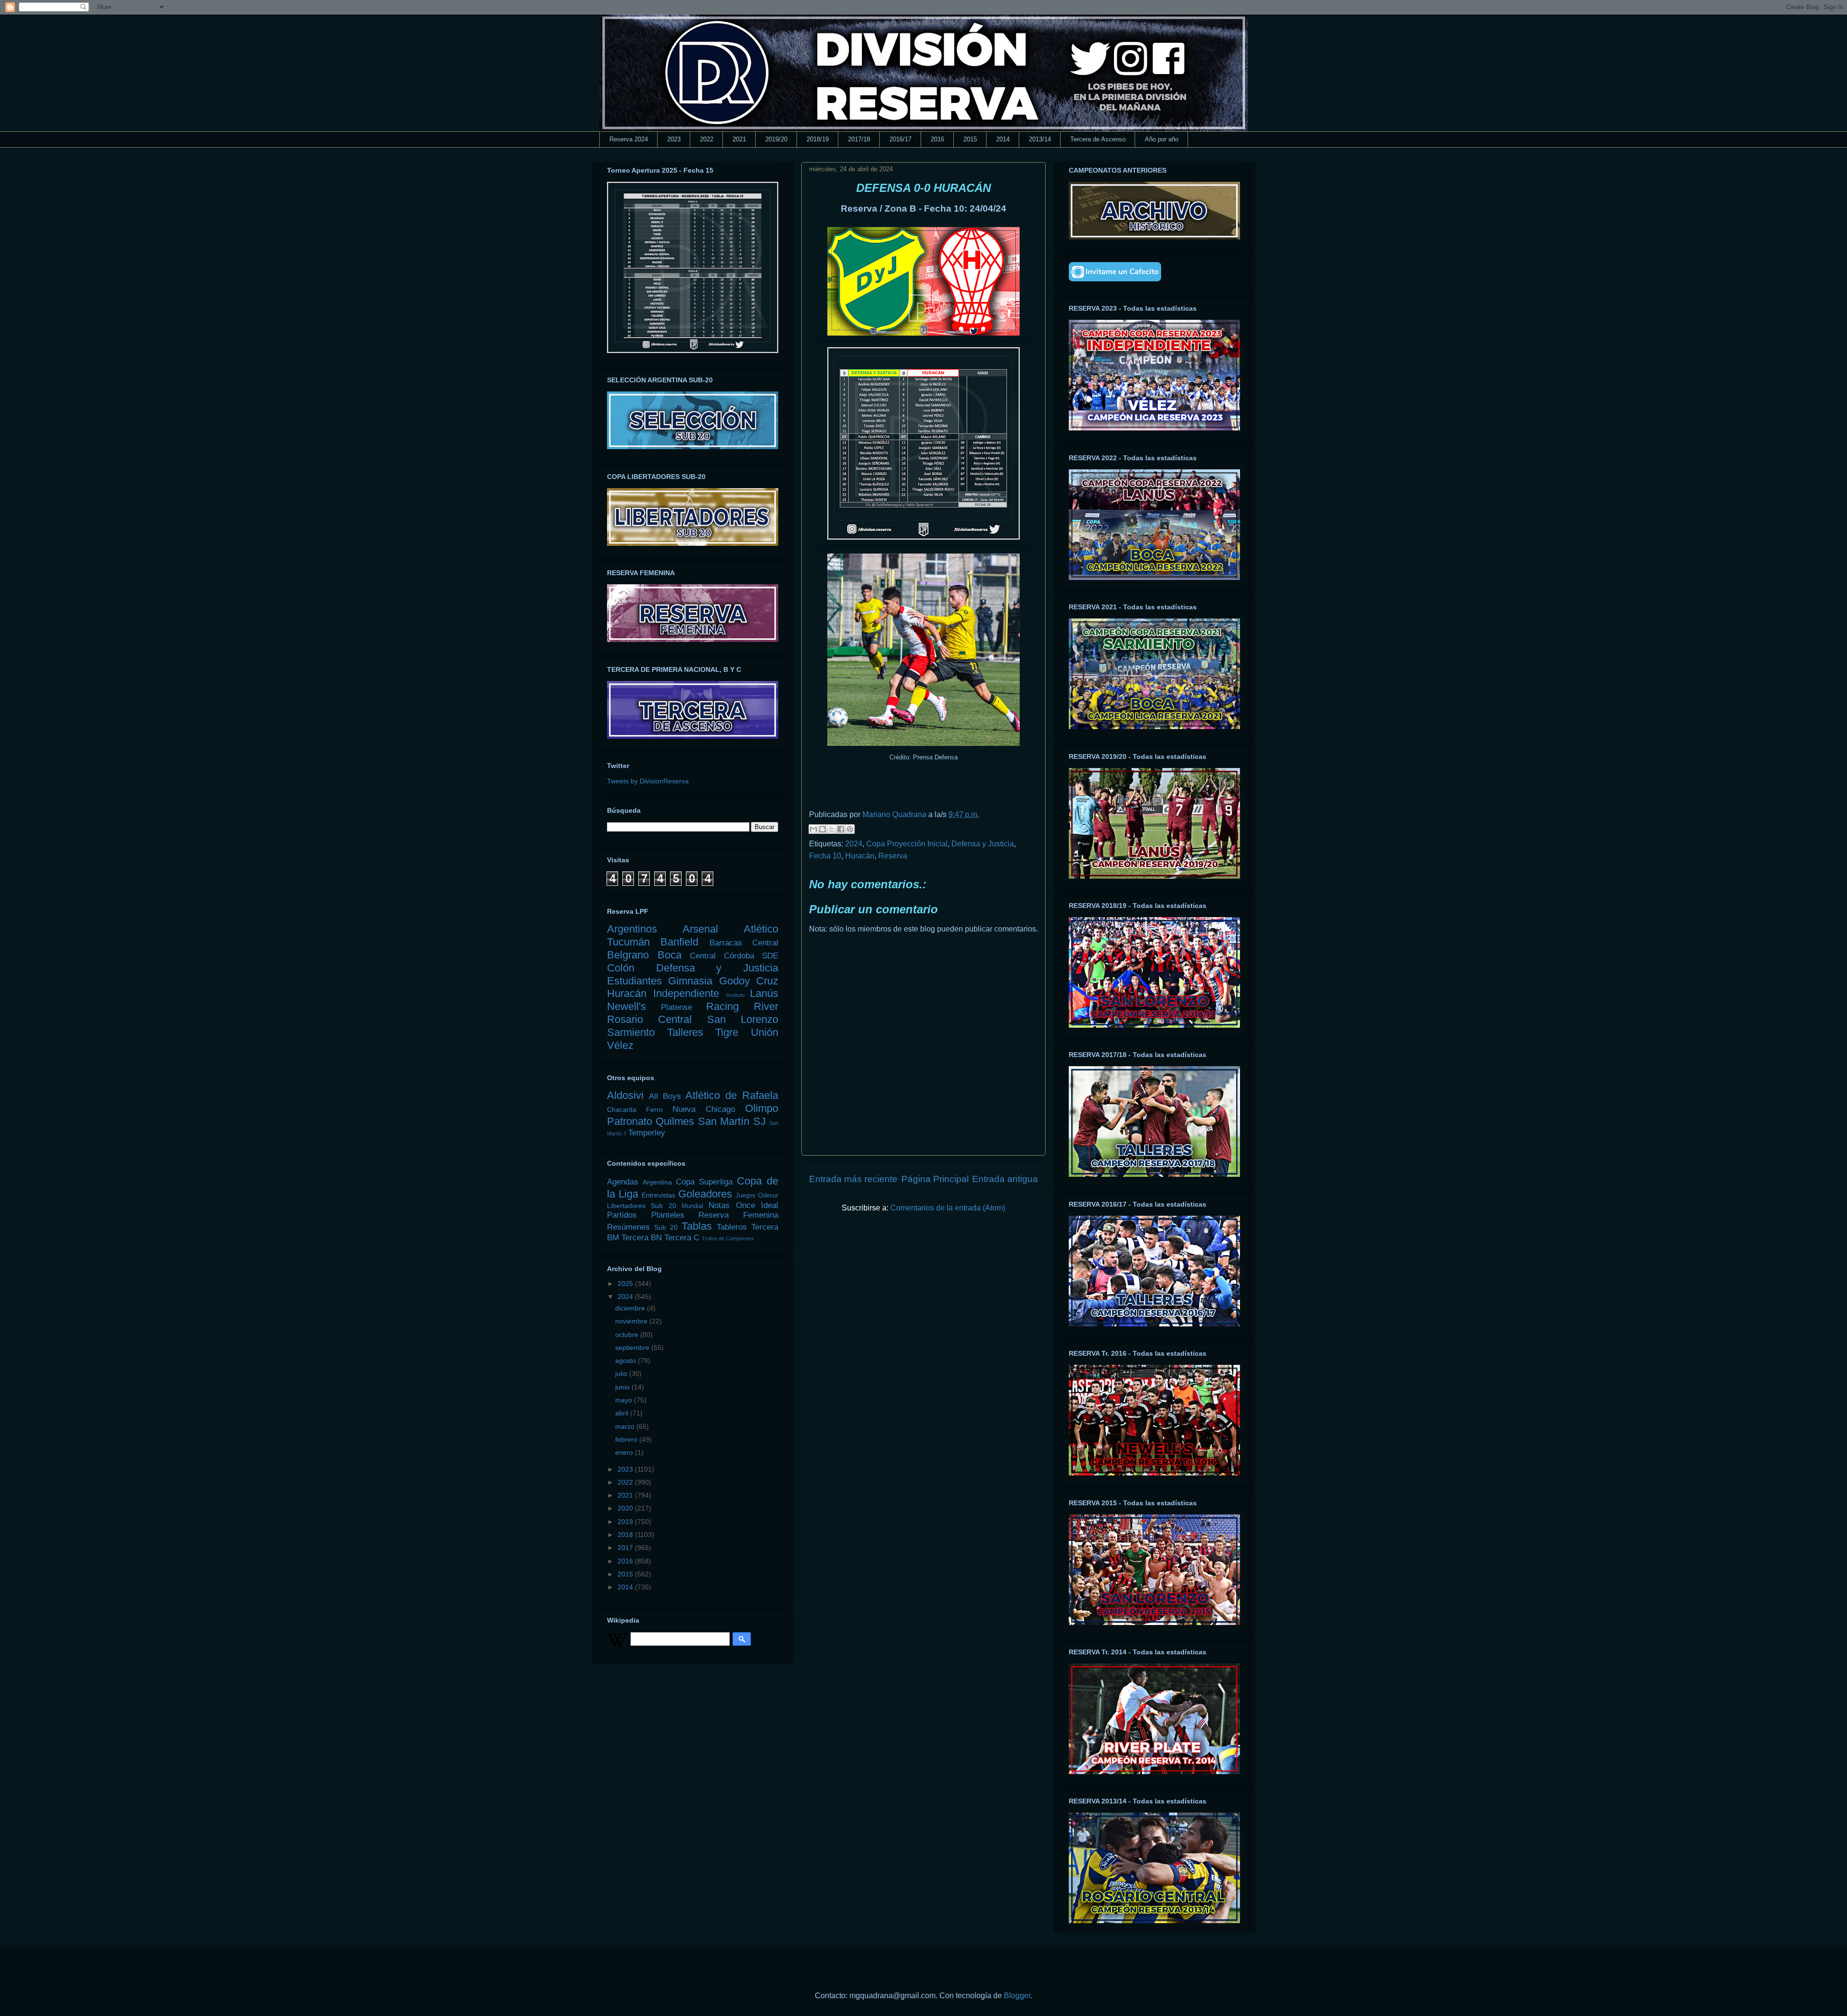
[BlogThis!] (822, 829)
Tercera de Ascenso (1098, 139)
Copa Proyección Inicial (907, 844)
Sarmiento (631, 1032)
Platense (677, 1007)
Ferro (654, 1109)
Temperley (647, 1133)
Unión (765, 1032)
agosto (626, 1361)
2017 (626, 1548)
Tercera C (682, 1238)
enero (625, 1452)
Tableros (732, 1227)
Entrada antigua (1005, 1179)
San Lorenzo (743, 1019)
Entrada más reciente (853, 1179)
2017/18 (859, 139)
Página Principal (935, 1179)
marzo (626, 1426)
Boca (670, 955)
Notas (719, 1205)
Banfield (679, 942)
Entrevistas (658, 1195)
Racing (722, 1006)
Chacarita (622, 1109)
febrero (627, 1439)
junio (623, 1387)
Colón (621, 968)
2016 (937, 139)
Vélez (620, 1045)
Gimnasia (690, 981)
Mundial (692, 1206)
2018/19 (818, 139)
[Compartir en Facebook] (841, 829)
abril (623, 1413)
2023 (674, 139)
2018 (626, 1535)
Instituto (735, 995)
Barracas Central (744, 943)
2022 (707, 139)
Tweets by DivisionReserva (648, 781)
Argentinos (632, 929)
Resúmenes (628, 1227)
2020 (626, 1508)
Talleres (685, 1032)
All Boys (665, 1096)
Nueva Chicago (704, 1109)
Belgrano (628, 955)
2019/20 (776, 139)
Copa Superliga (704, 1182)
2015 (970, 139)
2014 (1003, 139)
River (766, 1006)
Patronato (630, 1121)
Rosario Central (649, 1019)
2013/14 (1040, 139)
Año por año (1162, 139)
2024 (854, 844)
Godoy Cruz (749, 981)
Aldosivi (625, 1095)
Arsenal (700, 929)
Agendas (623, 1182)
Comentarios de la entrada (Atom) (948, 1208)
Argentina (657, 1182)
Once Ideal (757, 1205)
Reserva (893, 856)
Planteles (668, 1215)
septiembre (633, 1348)
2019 (626, 1522)
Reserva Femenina (738, 1215)
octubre (628, 1335)
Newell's (626, 1006)
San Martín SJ (732, 1121)
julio (622, 1373)
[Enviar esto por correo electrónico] (813, 829)
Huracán (860, 856)
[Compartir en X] (832, 829)
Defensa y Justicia (983, 844)
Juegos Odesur (757, 1196)
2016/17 (900, 139)
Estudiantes (634, 981)
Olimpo (762, 1108)
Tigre (727, 1032)
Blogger (1017, 1996)
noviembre (632, 1321)
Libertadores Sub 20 (642, 1206)
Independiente (686, 993)
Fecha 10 (825, 856)
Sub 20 (666, 1227)
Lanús (764, 993)
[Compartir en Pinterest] (850, 829)
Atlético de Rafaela (732, 1095)
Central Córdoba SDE (734, 956)
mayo (625, 1400)
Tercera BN (642, 1238)
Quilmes (675, 1121)
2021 (739, 139)
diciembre (631, 1308)
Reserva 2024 (629, 139)
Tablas (697, 1226)
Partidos (622, 1215)
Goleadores (705, 1194)
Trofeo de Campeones (728, 1238)
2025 (626, 1284)
